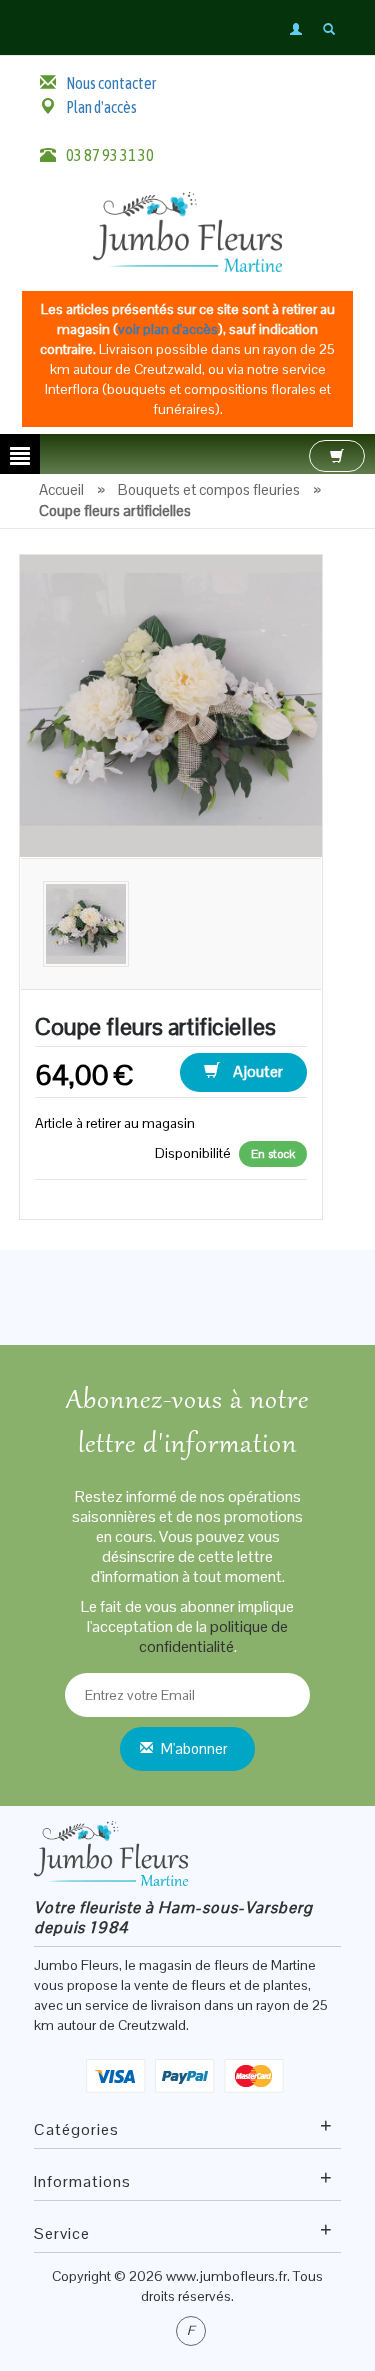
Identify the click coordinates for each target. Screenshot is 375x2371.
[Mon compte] (297, 28)
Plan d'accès (101, 107)
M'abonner (194, 1748)
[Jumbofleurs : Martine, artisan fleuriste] (188, 230)
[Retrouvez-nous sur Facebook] (191, 2331)
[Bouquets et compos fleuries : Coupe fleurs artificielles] (171, 704)
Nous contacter (111, 83)
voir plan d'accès (168, 329)
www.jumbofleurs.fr (226, 2276)
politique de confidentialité (214, 1636)
